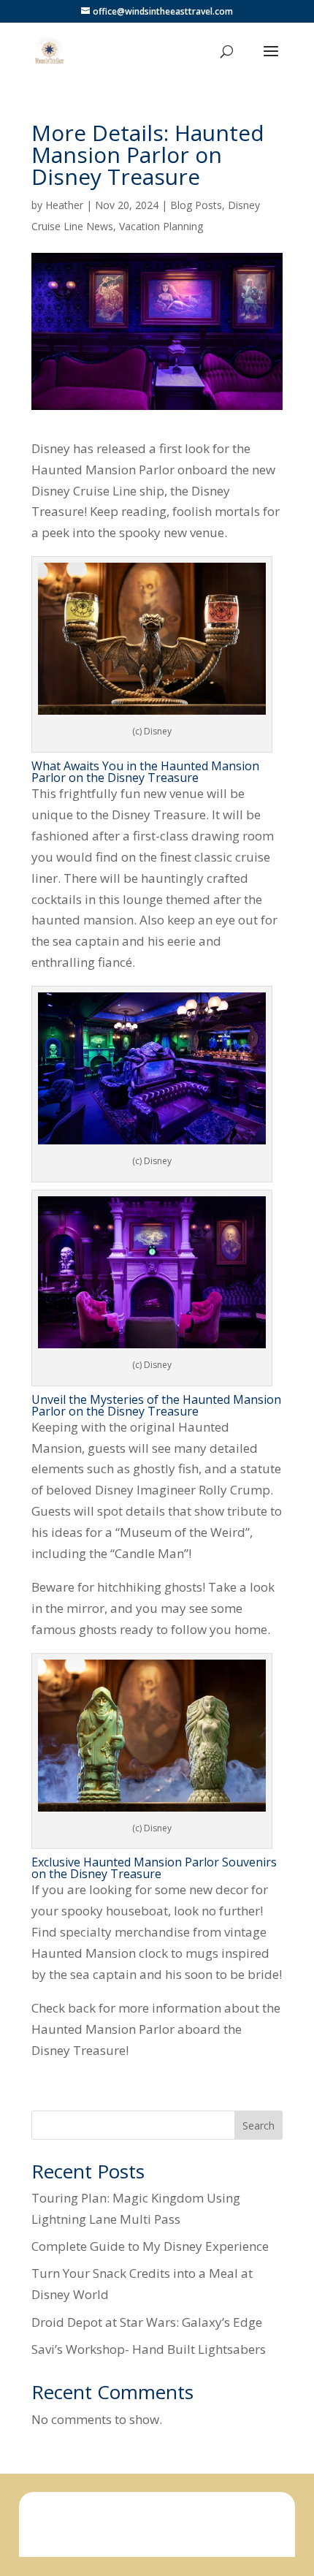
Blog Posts (196, 205)
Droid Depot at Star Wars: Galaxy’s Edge (147, 2322)
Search (259, 2125)
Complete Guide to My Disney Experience (150, 2246)
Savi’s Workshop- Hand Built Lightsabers (149, 2349)
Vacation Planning (161, 226)
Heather (64, 205)
